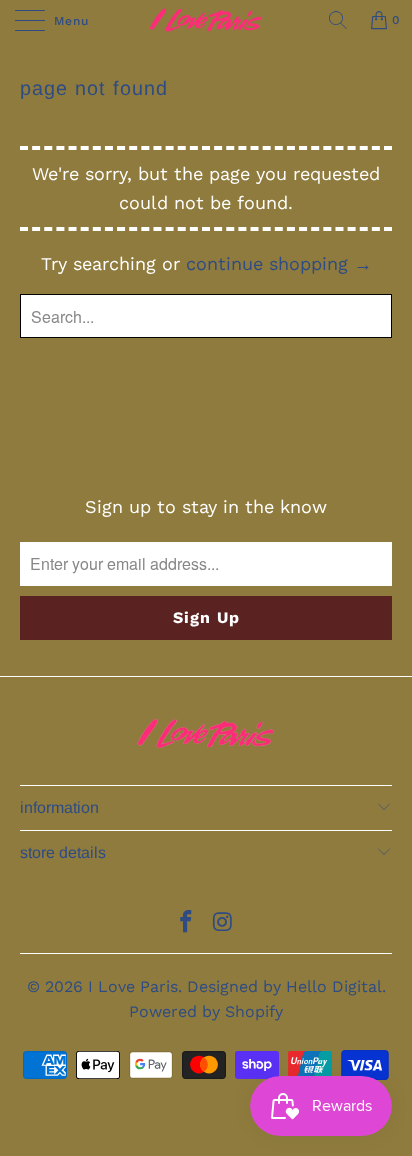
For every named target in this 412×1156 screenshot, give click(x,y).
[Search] (338, 20)
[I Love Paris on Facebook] (187, 923)
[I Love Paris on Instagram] (224, 923)
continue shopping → (279, 263)
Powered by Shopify (206, 1011)
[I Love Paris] (206, 20)
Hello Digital (334, 986)
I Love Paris (133, 986)
